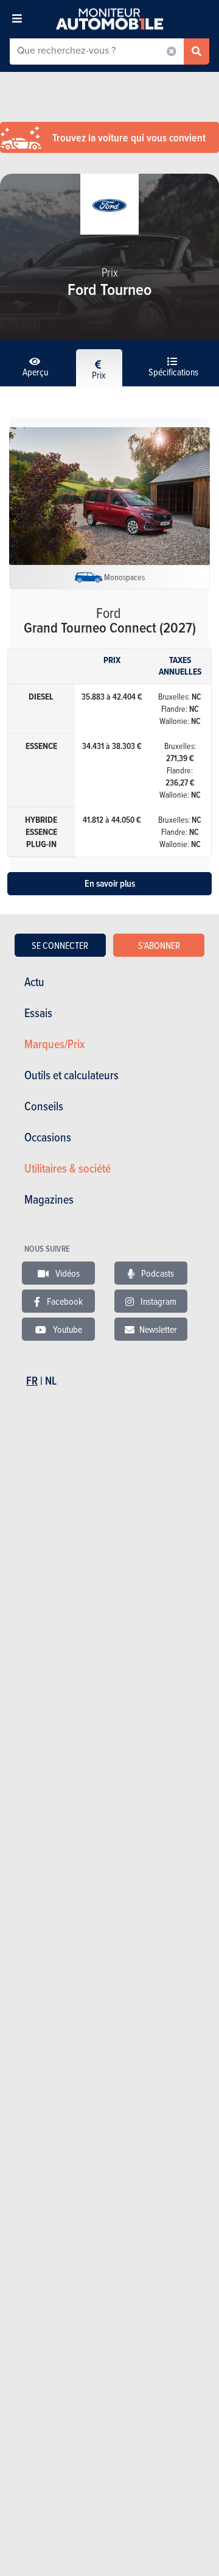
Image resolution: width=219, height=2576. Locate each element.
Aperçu (35, 372)
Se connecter (60, 945)
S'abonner (159, 945)
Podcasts (157, 1273)
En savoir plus (110, 883)
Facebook (64, 1301)
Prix (99, 375)
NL (51, 1381)
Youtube (67, 1329)
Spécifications (173, 372)
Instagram (158, 1301)
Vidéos (67, 1273)
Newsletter (158, 1329)
